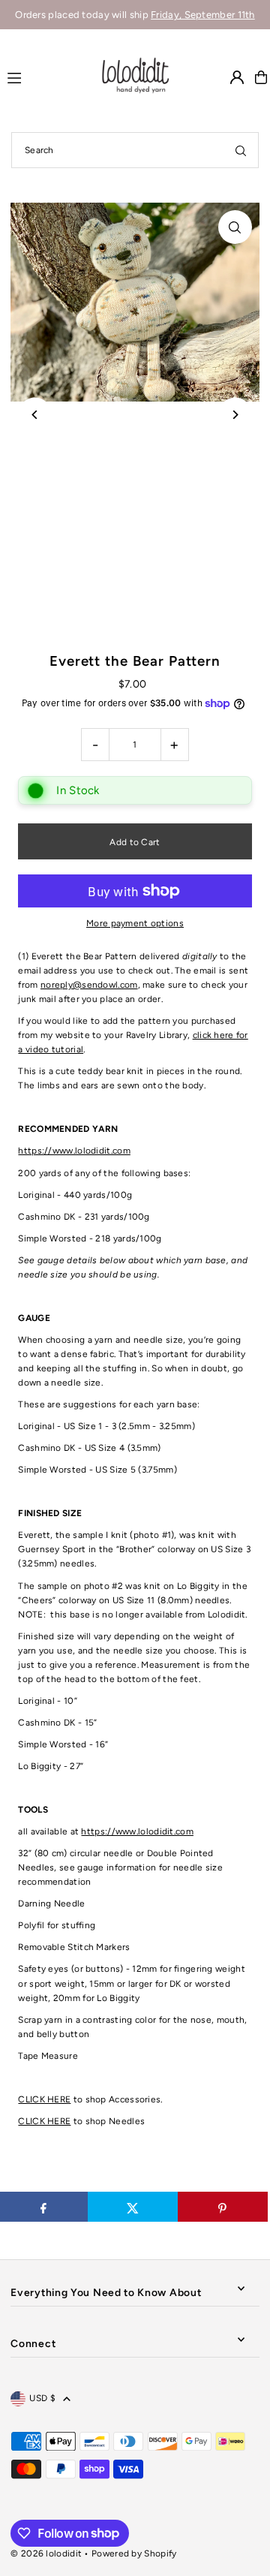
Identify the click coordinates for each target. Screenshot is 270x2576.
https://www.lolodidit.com (74, 1151)
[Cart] (261, 77)
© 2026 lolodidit (46, 2553)
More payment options (135, 923)
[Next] (235, 415)
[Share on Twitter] (133, 2207)
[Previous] (35, 415)
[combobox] (135, 150)
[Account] (237, 77)
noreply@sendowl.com (89, 985)
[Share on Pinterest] (223, 2207)
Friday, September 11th (203, 15)
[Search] (241, 150)
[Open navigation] (46, 77)
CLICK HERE (44, 2099)
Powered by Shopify (134, 2553)
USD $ (42, 2398)
